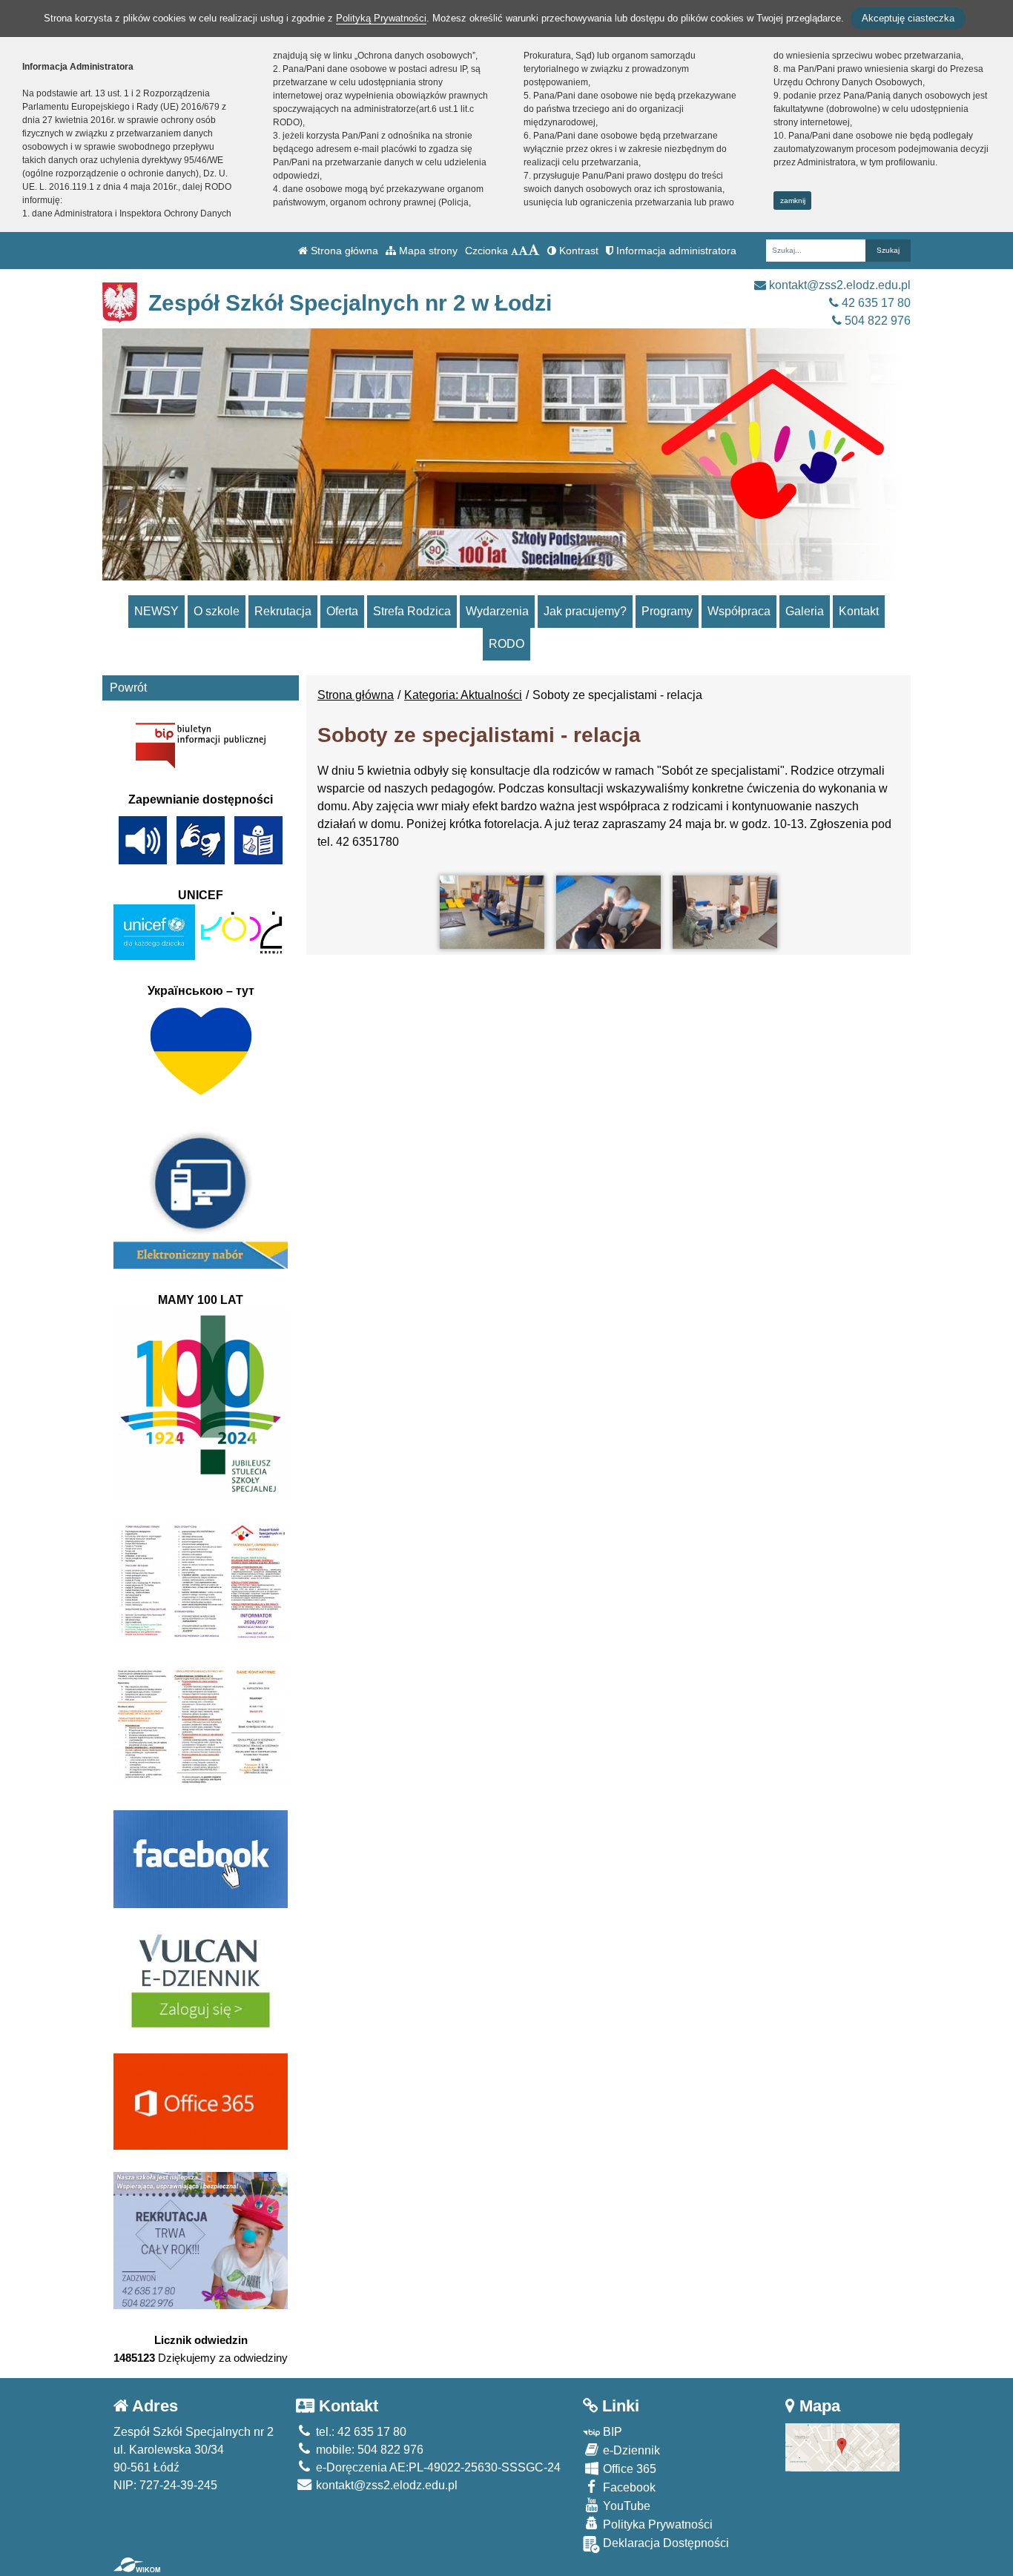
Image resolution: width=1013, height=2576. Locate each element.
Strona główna (343, 251)
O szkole (217, 611)
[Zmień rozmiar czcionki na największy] (534, 251)
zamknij (793, 201)
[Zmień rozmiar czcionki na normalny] (515, 251)
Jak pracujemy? (585, 611)
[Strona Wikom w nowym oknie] (137, 2565)
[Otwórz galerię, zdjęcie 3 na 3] (725, 912)
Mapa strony (427, 251)
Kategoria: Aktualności (463, 695)
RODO (506, 644)
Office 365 (628, 2469)
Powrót (128, 688)
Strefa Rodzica (412, 611)
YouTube (625, 2506)
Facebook (628, 2487)
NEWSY (156, 611)
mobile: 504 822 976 (368, 2450)
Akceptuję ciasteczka (908, 18)
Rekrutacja (283, 611)
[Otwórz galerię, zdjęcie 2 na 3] (608, 912)
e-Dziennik (630, 2450)
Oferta (342, 611)
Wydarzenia (497, 611)
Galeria (805, 611)
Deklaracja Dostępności (664, 2543)
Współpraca (739, 611)
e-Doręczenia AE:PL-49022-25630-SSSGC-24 (437, 2467)
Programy (667, 611)
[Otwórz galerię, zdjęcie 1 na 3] (492, 912)
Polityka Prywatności (656, 2524)
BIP (611, 2432)
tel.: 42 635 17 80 (360, 2432)
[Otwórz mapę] (843, 2447)
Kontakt (859, 611)
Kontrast (577, 251)
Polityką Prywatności (381, 18)
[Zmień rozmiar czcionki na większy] (523, 251)
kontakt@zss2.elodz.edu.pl (838, 285)
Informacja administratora (675, 251)
